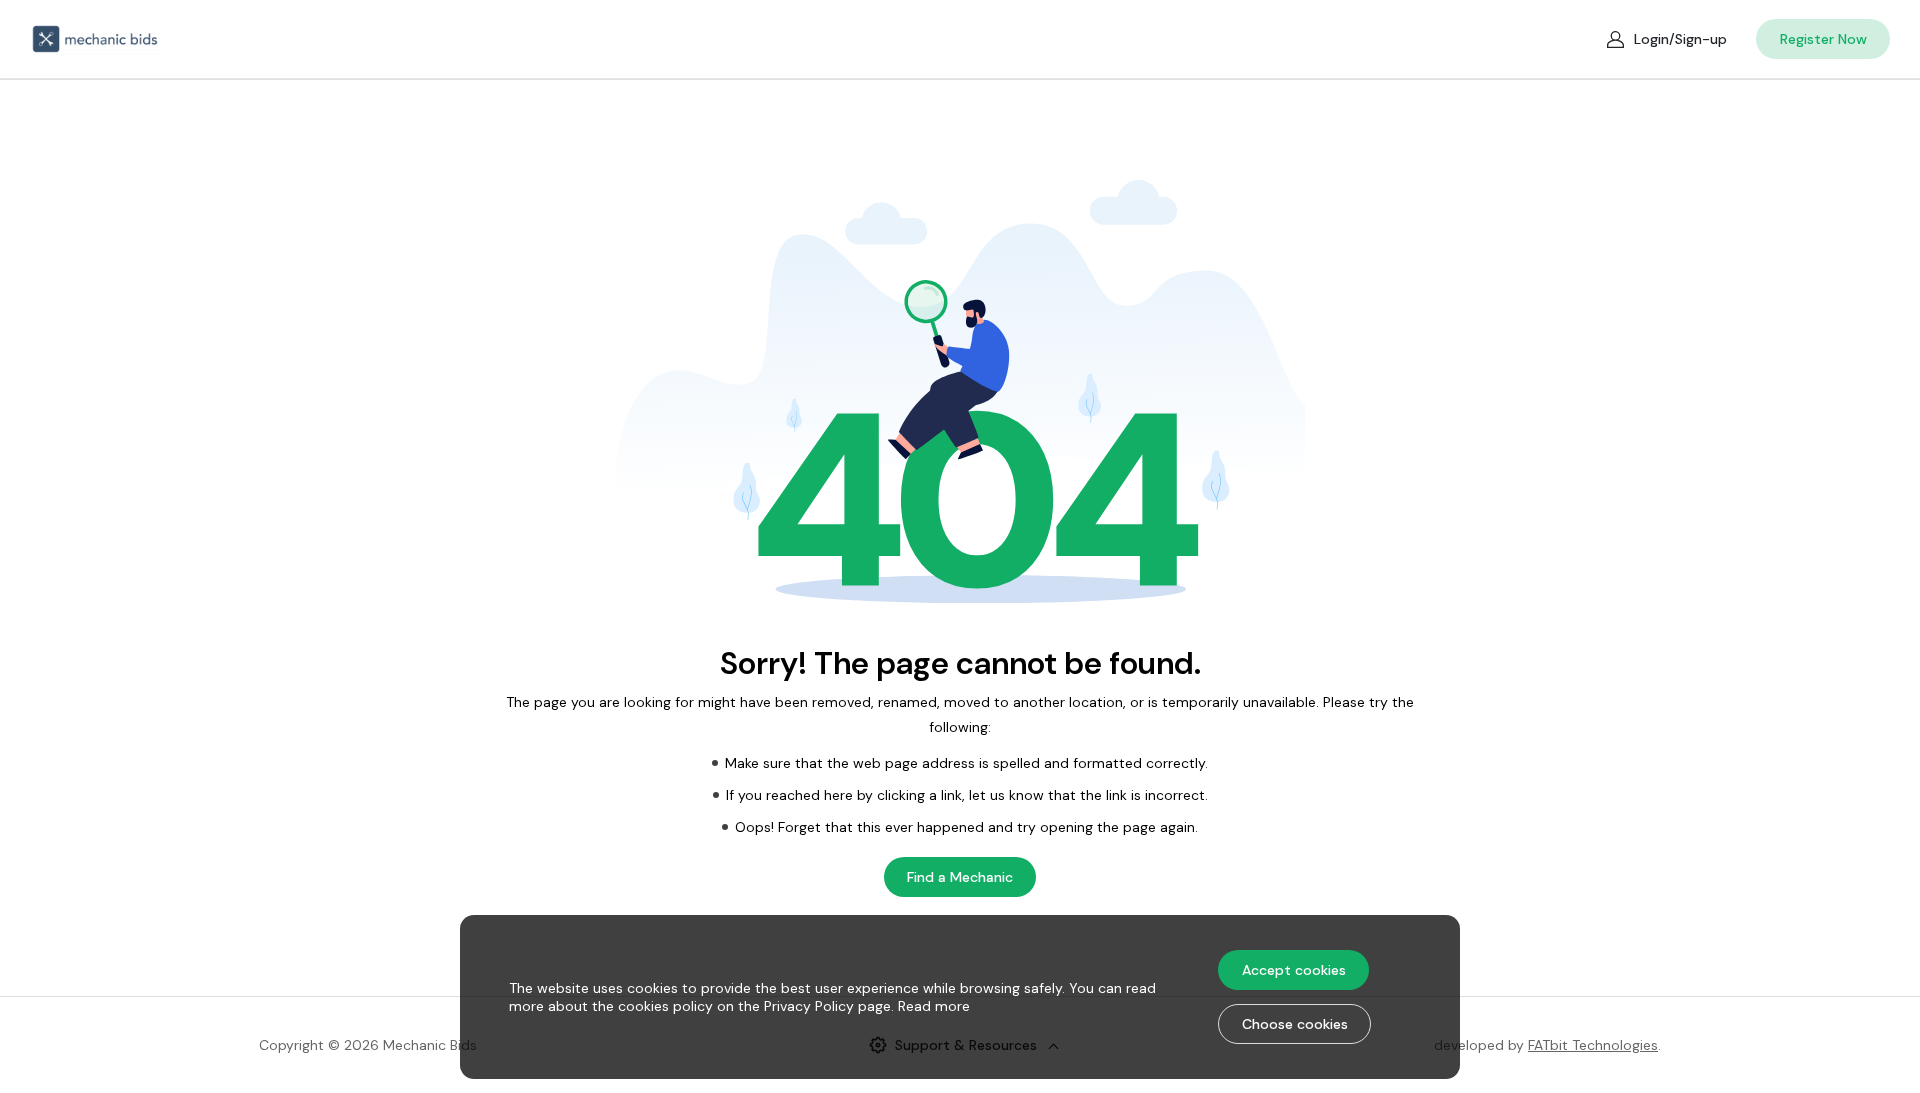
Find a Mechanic (960, 877)
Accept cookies (1294, 970)
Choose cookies (1295, 1024)
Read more (934, 1006)
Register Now (1823, 39)
